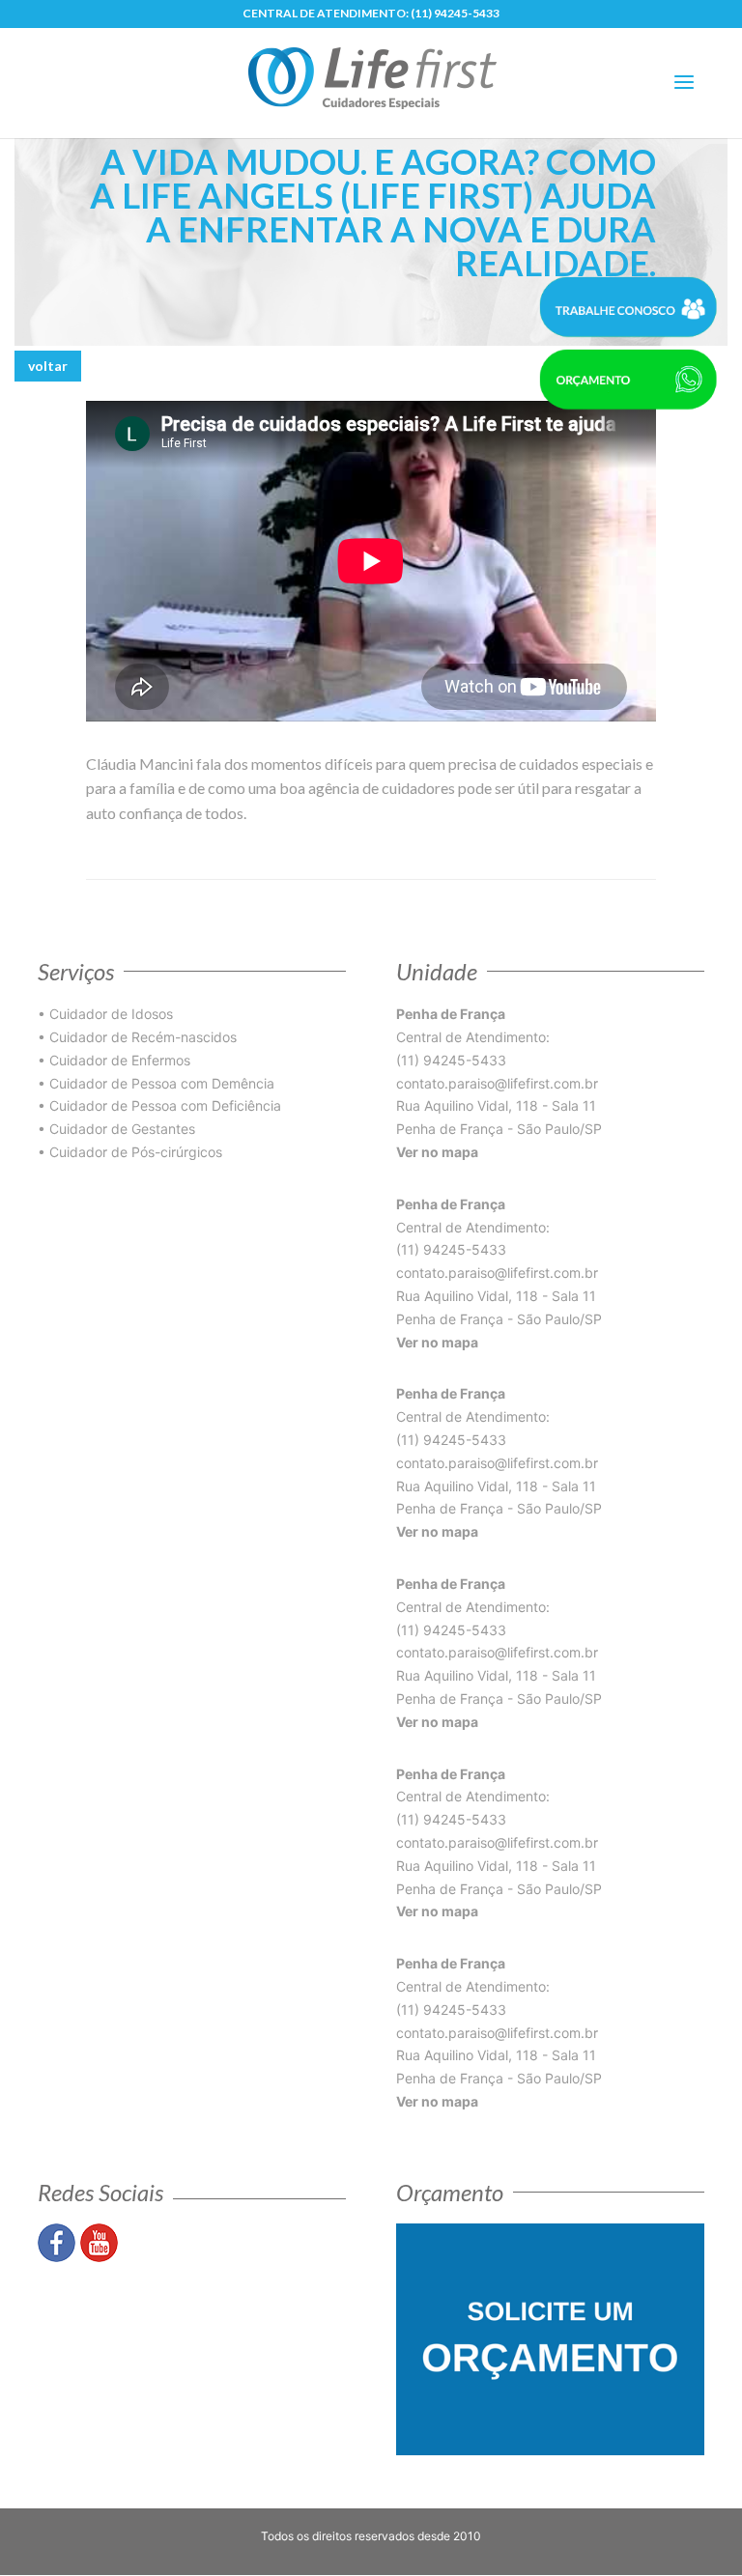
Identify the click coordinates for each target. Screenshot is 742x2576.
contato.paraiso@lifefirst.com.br (497, 1083)
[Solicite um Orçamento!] (550, 2338)
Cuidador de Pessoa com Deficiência (165, 1105)
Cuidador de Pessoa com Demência (162, 1083)
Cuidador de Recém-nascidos (143, 1037)
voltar (48, 366)
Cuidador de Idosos (111, 1014)
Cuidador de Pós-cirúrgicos (136, 1152)
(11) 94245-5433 (455, 13)
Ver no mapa (437, 1152)
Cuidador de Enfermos (120, 1060)
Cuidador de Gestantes (122, 1129)
